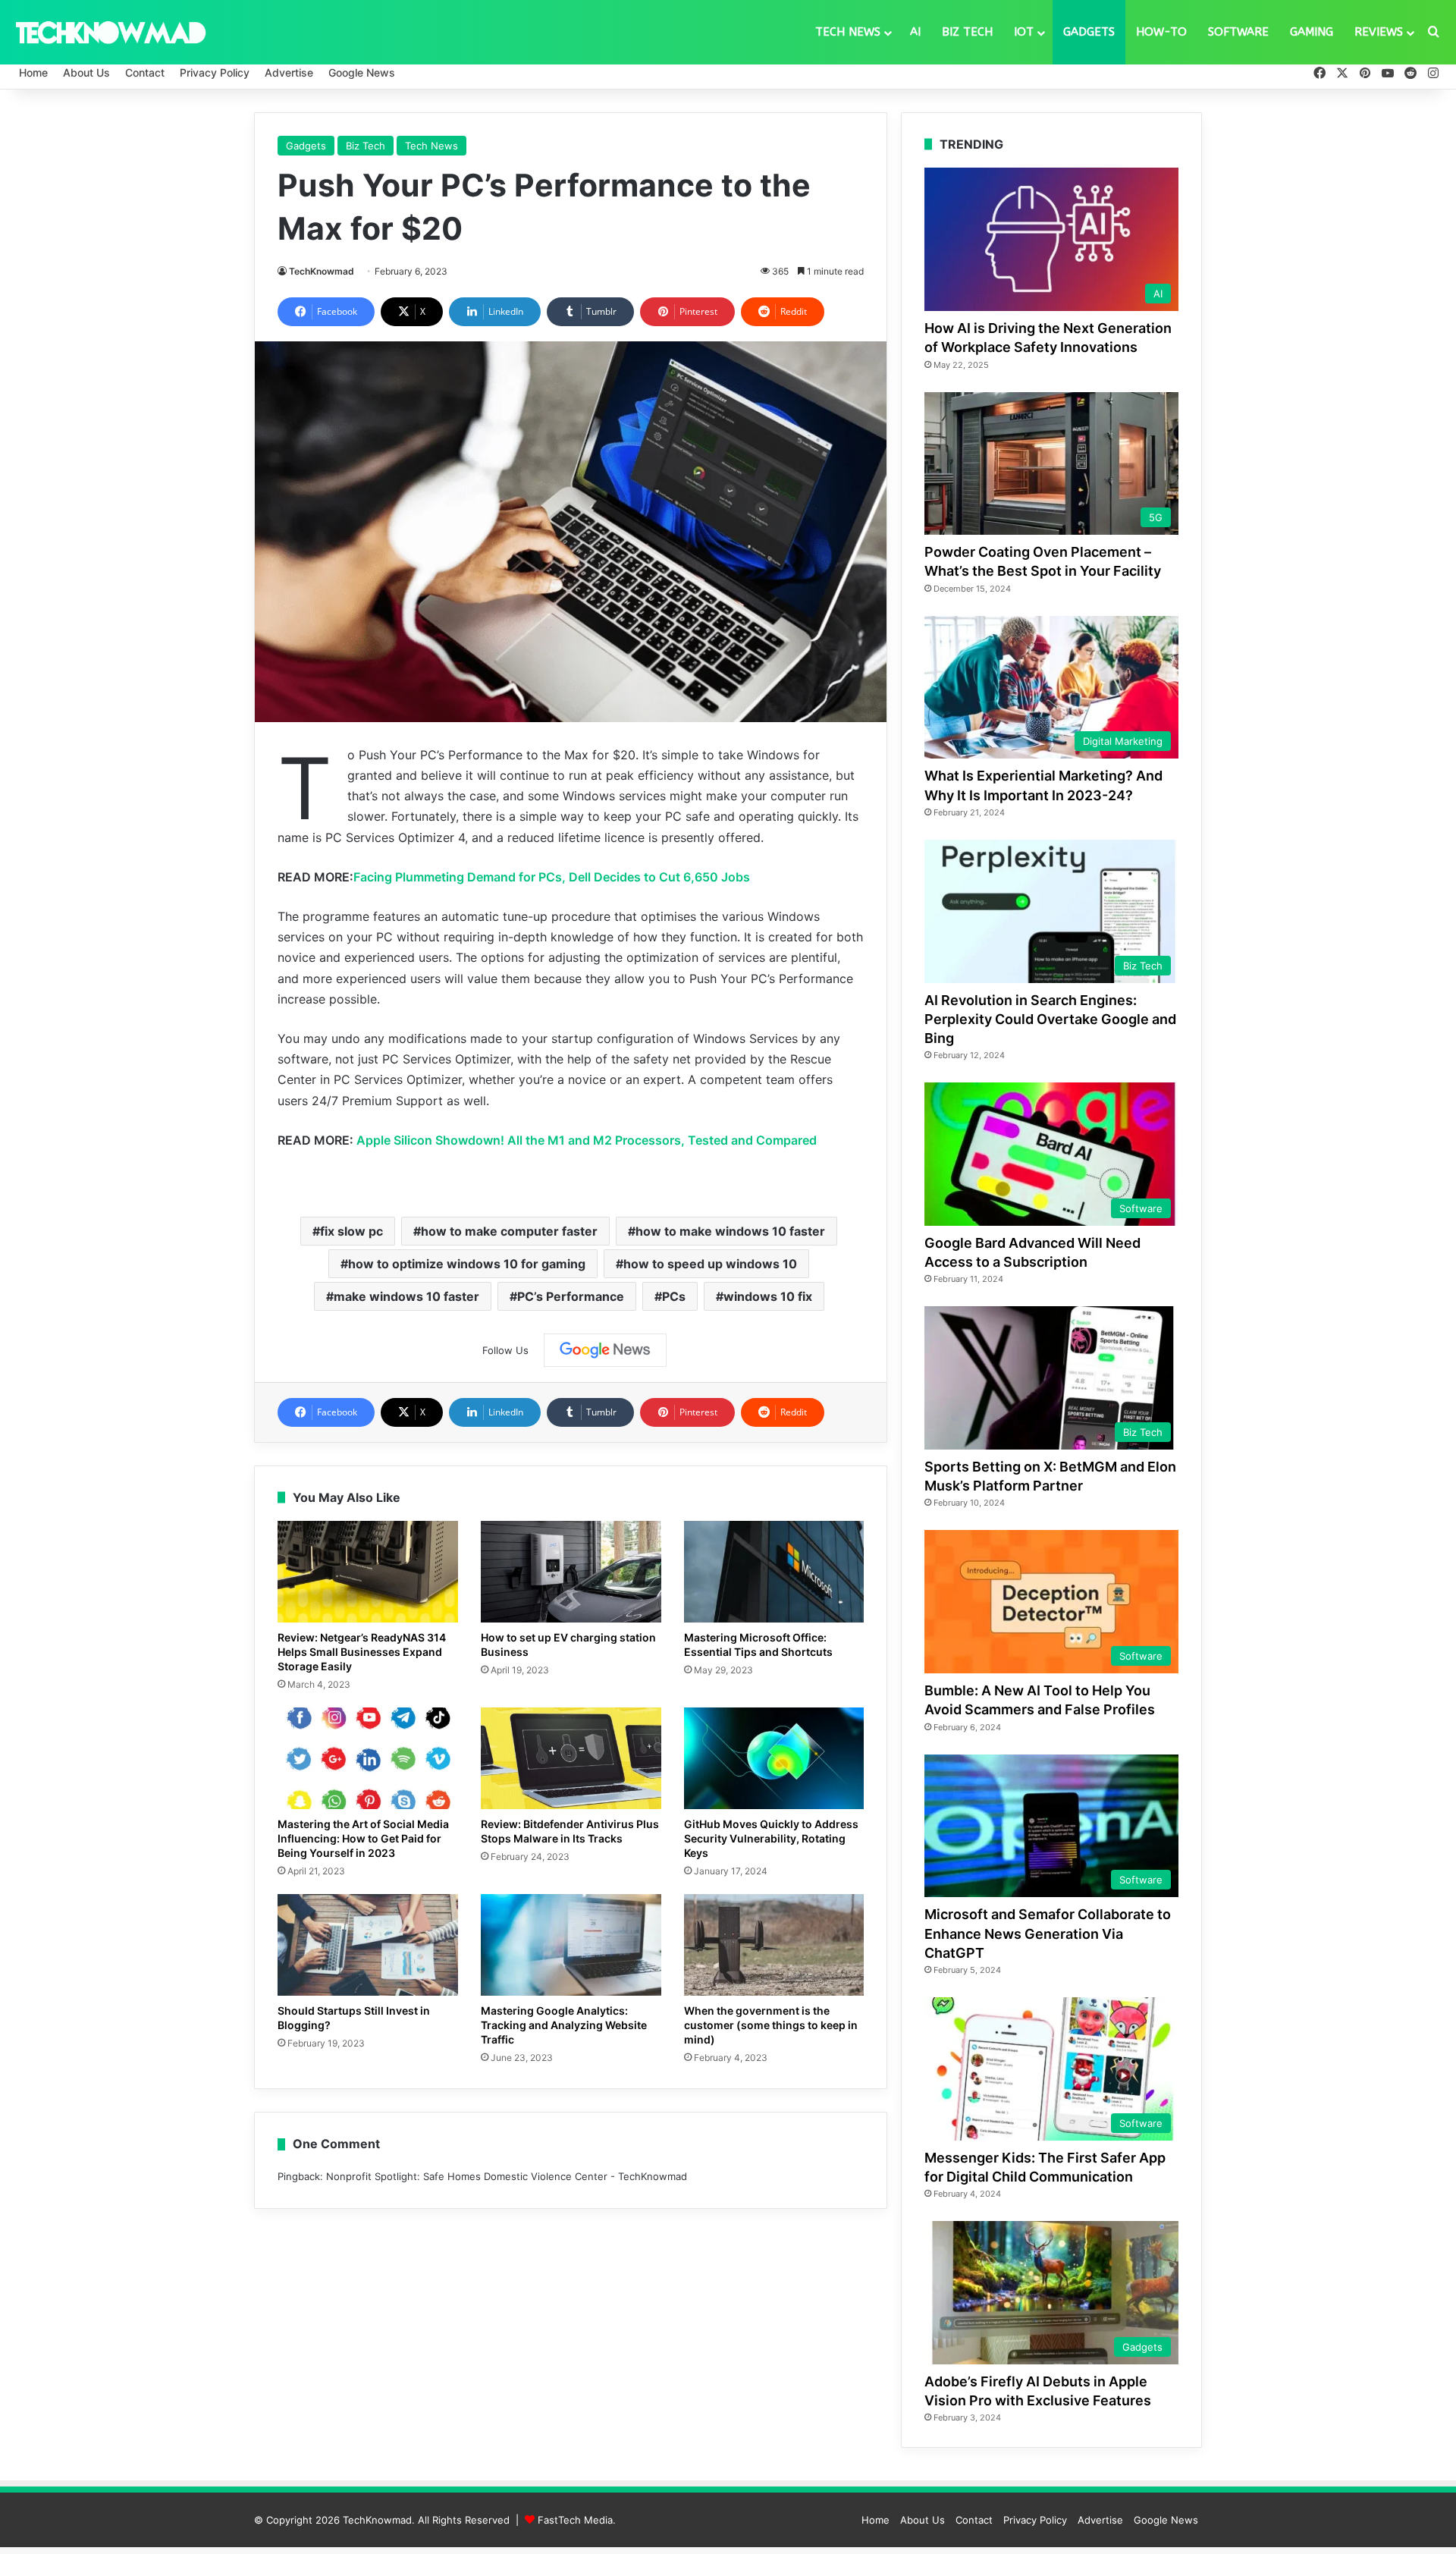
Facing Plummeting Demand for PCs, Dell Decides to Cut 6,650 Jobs (552, 877)
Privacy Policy (215, 72)
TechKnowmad (322, 271)
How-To (1161, 32)
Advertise (289, 72)
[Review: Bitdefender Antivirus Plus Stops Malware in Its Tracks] (571, 1758)
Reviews (1379, 32)
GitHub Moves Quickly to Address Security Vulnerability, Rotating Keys (771, 1838)
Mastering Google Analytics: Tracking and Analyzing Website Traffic (564, 2025)
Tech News (848, 32)
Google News (362, 72)
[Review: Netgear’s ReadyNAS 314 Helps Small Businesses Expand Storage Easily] (368, 1572)
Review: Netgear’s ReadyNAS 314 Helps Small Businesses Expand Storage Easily (362, 1652)
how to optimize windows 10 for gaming (467, 1264)
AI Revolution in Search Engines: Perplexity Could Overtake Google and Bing (1050, 1019)
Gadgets (1089, 32)
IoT (1024, 32)
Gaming (1312, 32)
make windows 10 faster (406, 1296)
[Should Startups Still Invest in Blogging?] (368, 1945)
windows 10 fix (768, 1296)
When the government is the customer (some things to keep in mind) (771, 2025)
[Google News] (605, 1350)
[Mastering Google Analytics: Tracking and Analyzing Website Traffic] (571, 1945)
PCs (674, 1296)
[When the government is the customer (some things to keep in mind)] (774, 1945)
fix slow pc (351, 1231)
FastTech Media (575, 2520)
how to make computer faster (509, 1231)
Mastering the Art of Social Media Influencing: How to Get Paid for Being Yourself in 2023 (363, 1838)
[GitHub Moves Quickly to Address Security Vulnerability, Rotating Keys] (774, 1758)
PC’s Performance (571, 1296)
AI (915, 32)
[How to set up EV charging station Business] (571, 1572)
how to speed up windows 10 (710, 1264)
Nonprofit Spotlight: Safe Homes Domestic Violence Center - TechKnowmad (507, 2176)
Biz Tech (967, 32)
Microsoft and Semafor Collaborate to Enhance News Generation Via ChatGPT (1048, 1933)
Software (1238, 32)
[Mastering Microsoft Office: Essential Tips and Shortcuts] (774, 1572)
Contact (145, 72)
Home (33, 72)
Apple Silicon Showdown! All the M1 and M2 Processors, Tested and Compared (587, 1140)
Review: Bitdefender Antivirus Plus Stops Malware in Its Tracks (570, 1831)
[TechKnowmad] (110, 32)
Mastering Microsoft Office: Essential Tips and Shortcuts (758, 1645)
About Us (86, 72)
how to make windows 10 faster (730, 1231)
